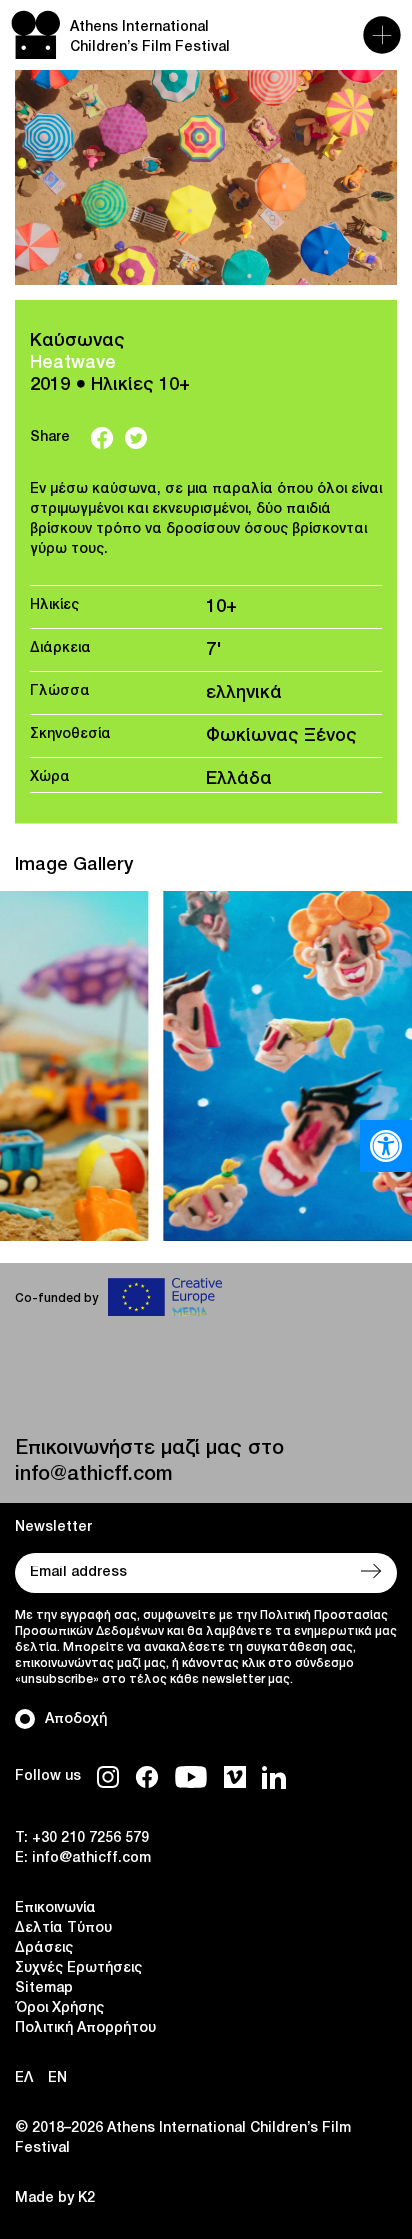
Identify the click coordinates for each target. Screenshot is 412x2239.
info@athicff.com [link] (93, 1475)
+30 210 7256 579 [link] (90, 1838)
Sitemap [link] (44, 1988)
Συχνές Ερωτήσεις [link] (78, 1968)
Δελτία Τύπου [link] (63, 1928)
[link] (386, 1146)
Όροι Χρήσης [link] (59, 2008)
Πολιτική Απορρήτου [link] (85, 2028)
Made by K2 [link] (55, 2198)
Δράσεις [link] (44, 1948)
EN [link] (57, 2078)
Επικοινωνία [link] (55, 1908)
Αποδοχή (76, 1719)
